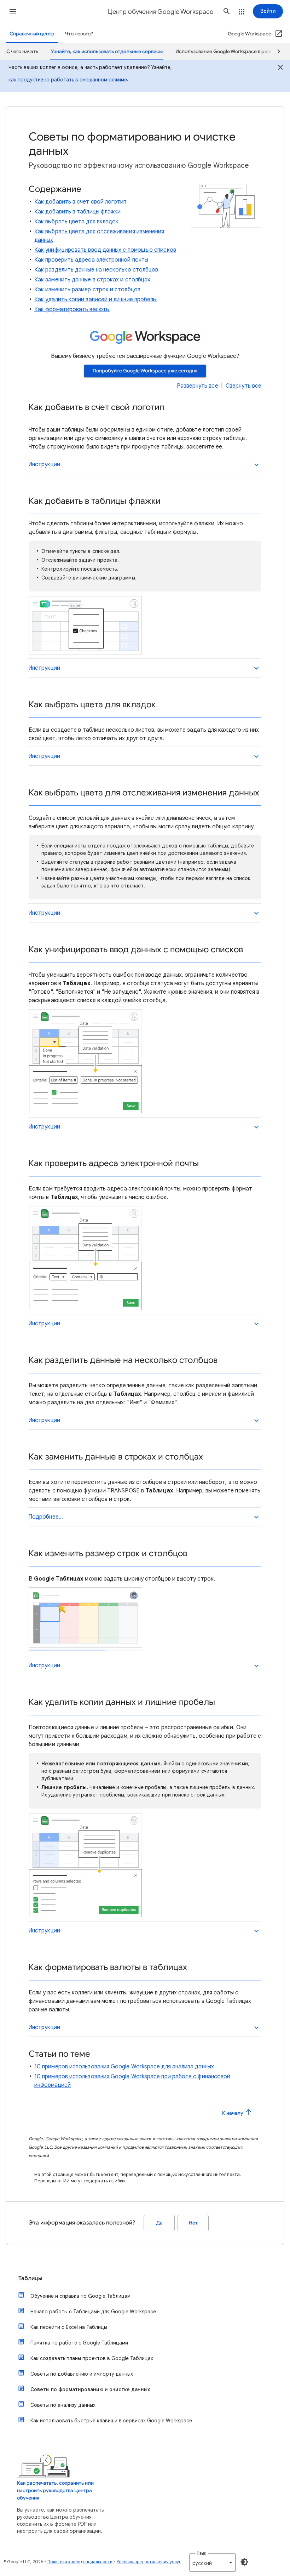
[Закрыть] (280, 68)
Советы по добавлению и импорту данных (82, 2374)
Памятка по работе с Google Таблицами (79, 2343)
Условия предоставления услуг (149, 2562)
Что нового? (79, 34)
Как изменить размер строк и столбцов (87, 290)
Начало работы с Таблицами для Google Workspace (93, 2312)
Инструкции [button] (44, 464)
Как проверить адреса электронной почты (91, 260)
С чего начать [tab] (22, 52)
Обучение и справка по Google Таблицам (80, 2296)
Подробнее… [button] (46, 1517)
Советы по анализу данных (63, 2405)
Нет (193, 2223)
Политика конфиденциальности (80, 2562)
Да (159, 2223)
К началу (233, 2113)
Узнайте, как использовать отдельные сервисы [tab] (107, 52)
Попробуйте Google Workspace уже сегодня (145, 371)
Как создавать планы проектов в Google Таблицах (92, 2358)
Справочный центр (32, 34)
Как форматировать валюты (72, 309)
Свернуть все (243, 386)
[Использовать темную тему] (244, 2562)
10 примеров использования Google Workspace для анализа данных (124, 2067)
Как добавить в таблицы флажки (77, 212)
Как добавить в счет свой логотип (80, 202)
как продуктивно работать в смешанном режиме (68, 80)
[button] (13, 11)
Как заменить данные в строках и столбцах (92, 280)
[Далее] (275, 52)
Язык (201, 2553)
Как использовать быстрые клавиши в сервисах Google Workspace (111, 2421)
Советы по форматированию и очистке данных (90, 2389)
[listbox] (213, 2563)
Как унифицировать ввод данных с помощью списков (105, 250)
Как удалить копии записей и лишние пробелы (95, 299)
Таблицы (30, 2278)
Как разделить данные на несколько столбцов (96, 270)
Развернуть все (198, 386)
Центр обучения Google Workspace (161, 12)
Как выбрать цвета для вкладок (76, 222)
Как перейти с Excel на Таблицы (69, 2327)
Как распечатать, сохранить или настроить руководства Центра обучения (55, 2491)
